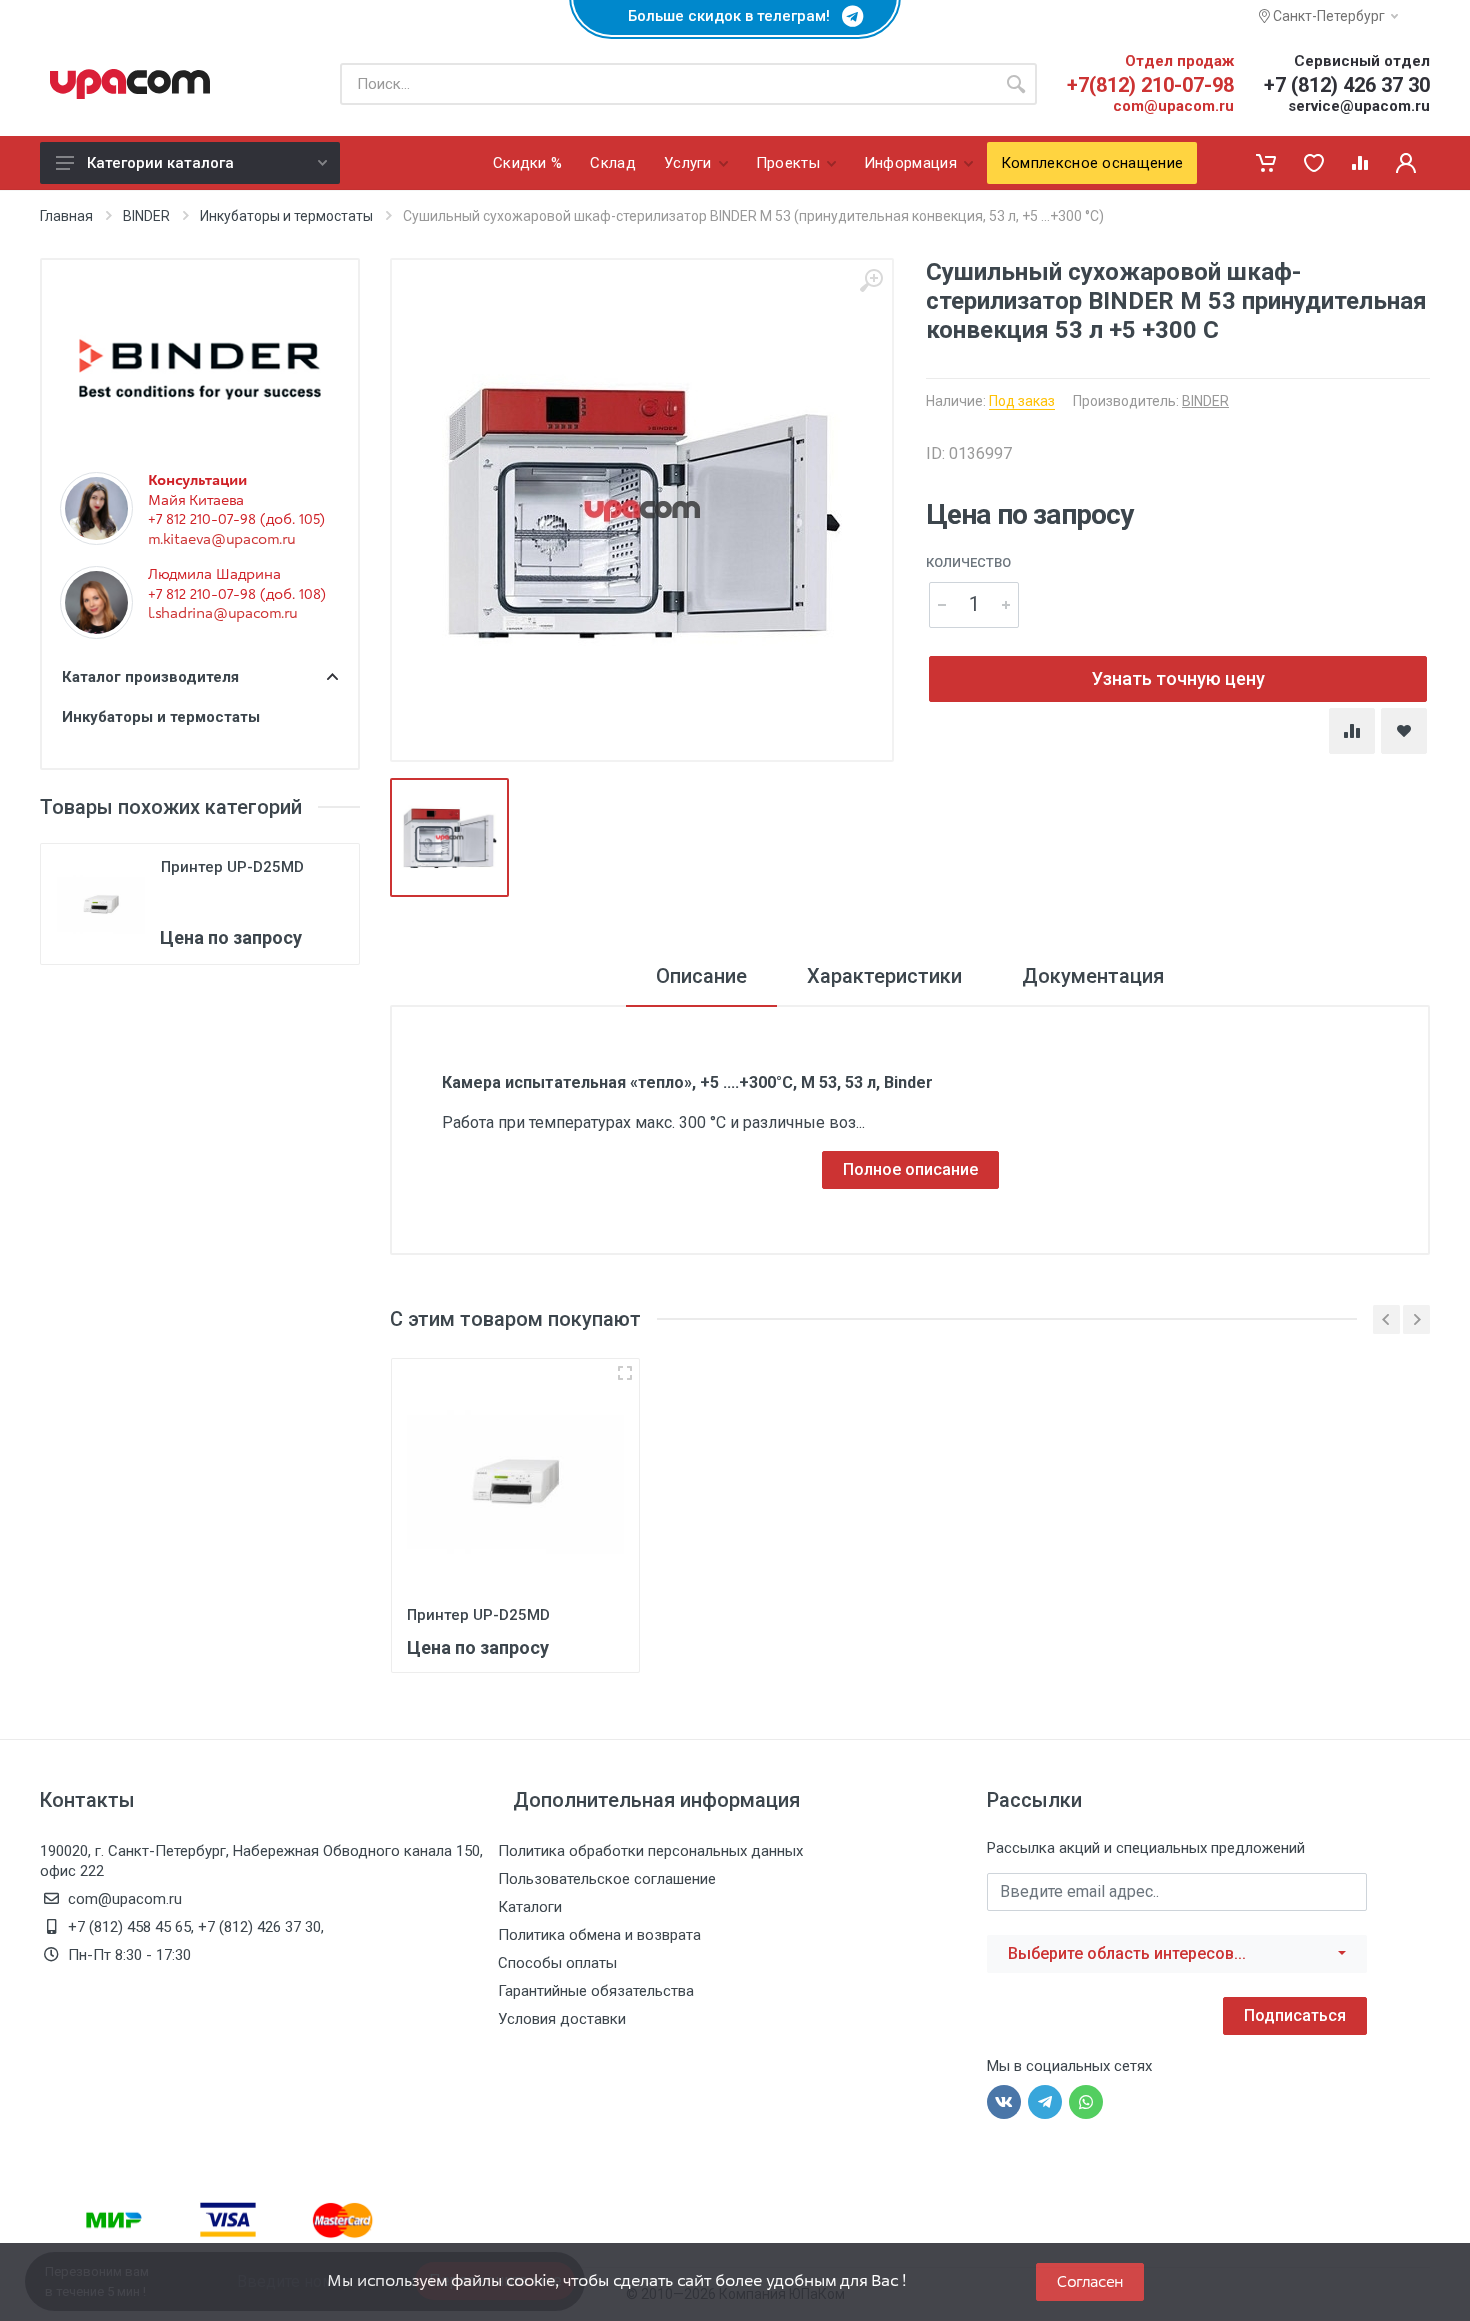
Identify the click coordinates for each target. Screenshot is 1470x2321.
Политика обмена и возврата (599, 1935)
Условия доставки (562, 2019)
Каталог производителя (150, 677)
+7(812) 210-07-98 (1150, 85)
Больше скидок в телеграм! (735, 16)
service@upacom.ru (1359, 106)
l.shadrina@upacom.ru (222, 613)
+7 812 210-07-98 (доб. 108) (237, 594)
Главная (66, 216)
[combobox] (1177, 1954)
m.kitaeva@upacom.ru (221, 539)
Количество (968, 562)
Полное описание (910, 1169)
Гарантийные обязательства (596, 1991)
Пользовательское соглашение (607, 1879)
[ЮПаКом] (130, 84)
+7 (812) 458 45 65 (129, 1927)
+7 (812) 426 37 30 (1347, 85)
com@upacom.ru (1173, 106)
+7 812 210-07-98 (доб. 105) (236, 519)
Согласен (1090, 2281)
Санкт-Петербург (1327, 16)
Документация (1093, 976)
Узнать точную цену (1178, 678)
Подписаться (1295, 2015)
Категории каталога (160, 163)
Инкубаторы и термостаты (286, 216)
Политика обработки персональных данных (650, 1851)
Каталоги (530, 1907)
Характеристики (884, 976)
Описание (701, 976)
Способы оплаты (557, 1963)
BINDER (146, 216)
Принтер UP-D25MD (232, 867)
